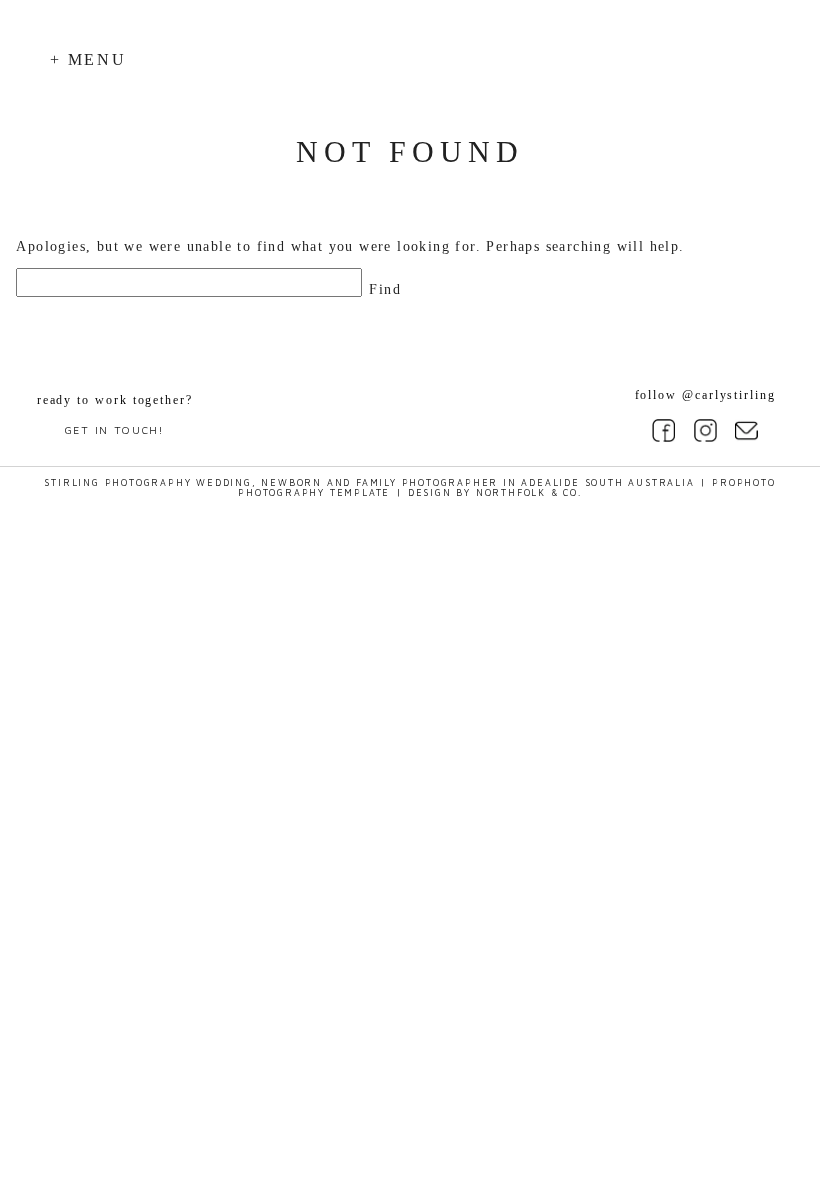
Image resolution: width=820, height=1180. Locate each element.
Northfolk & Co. (529, 492)
